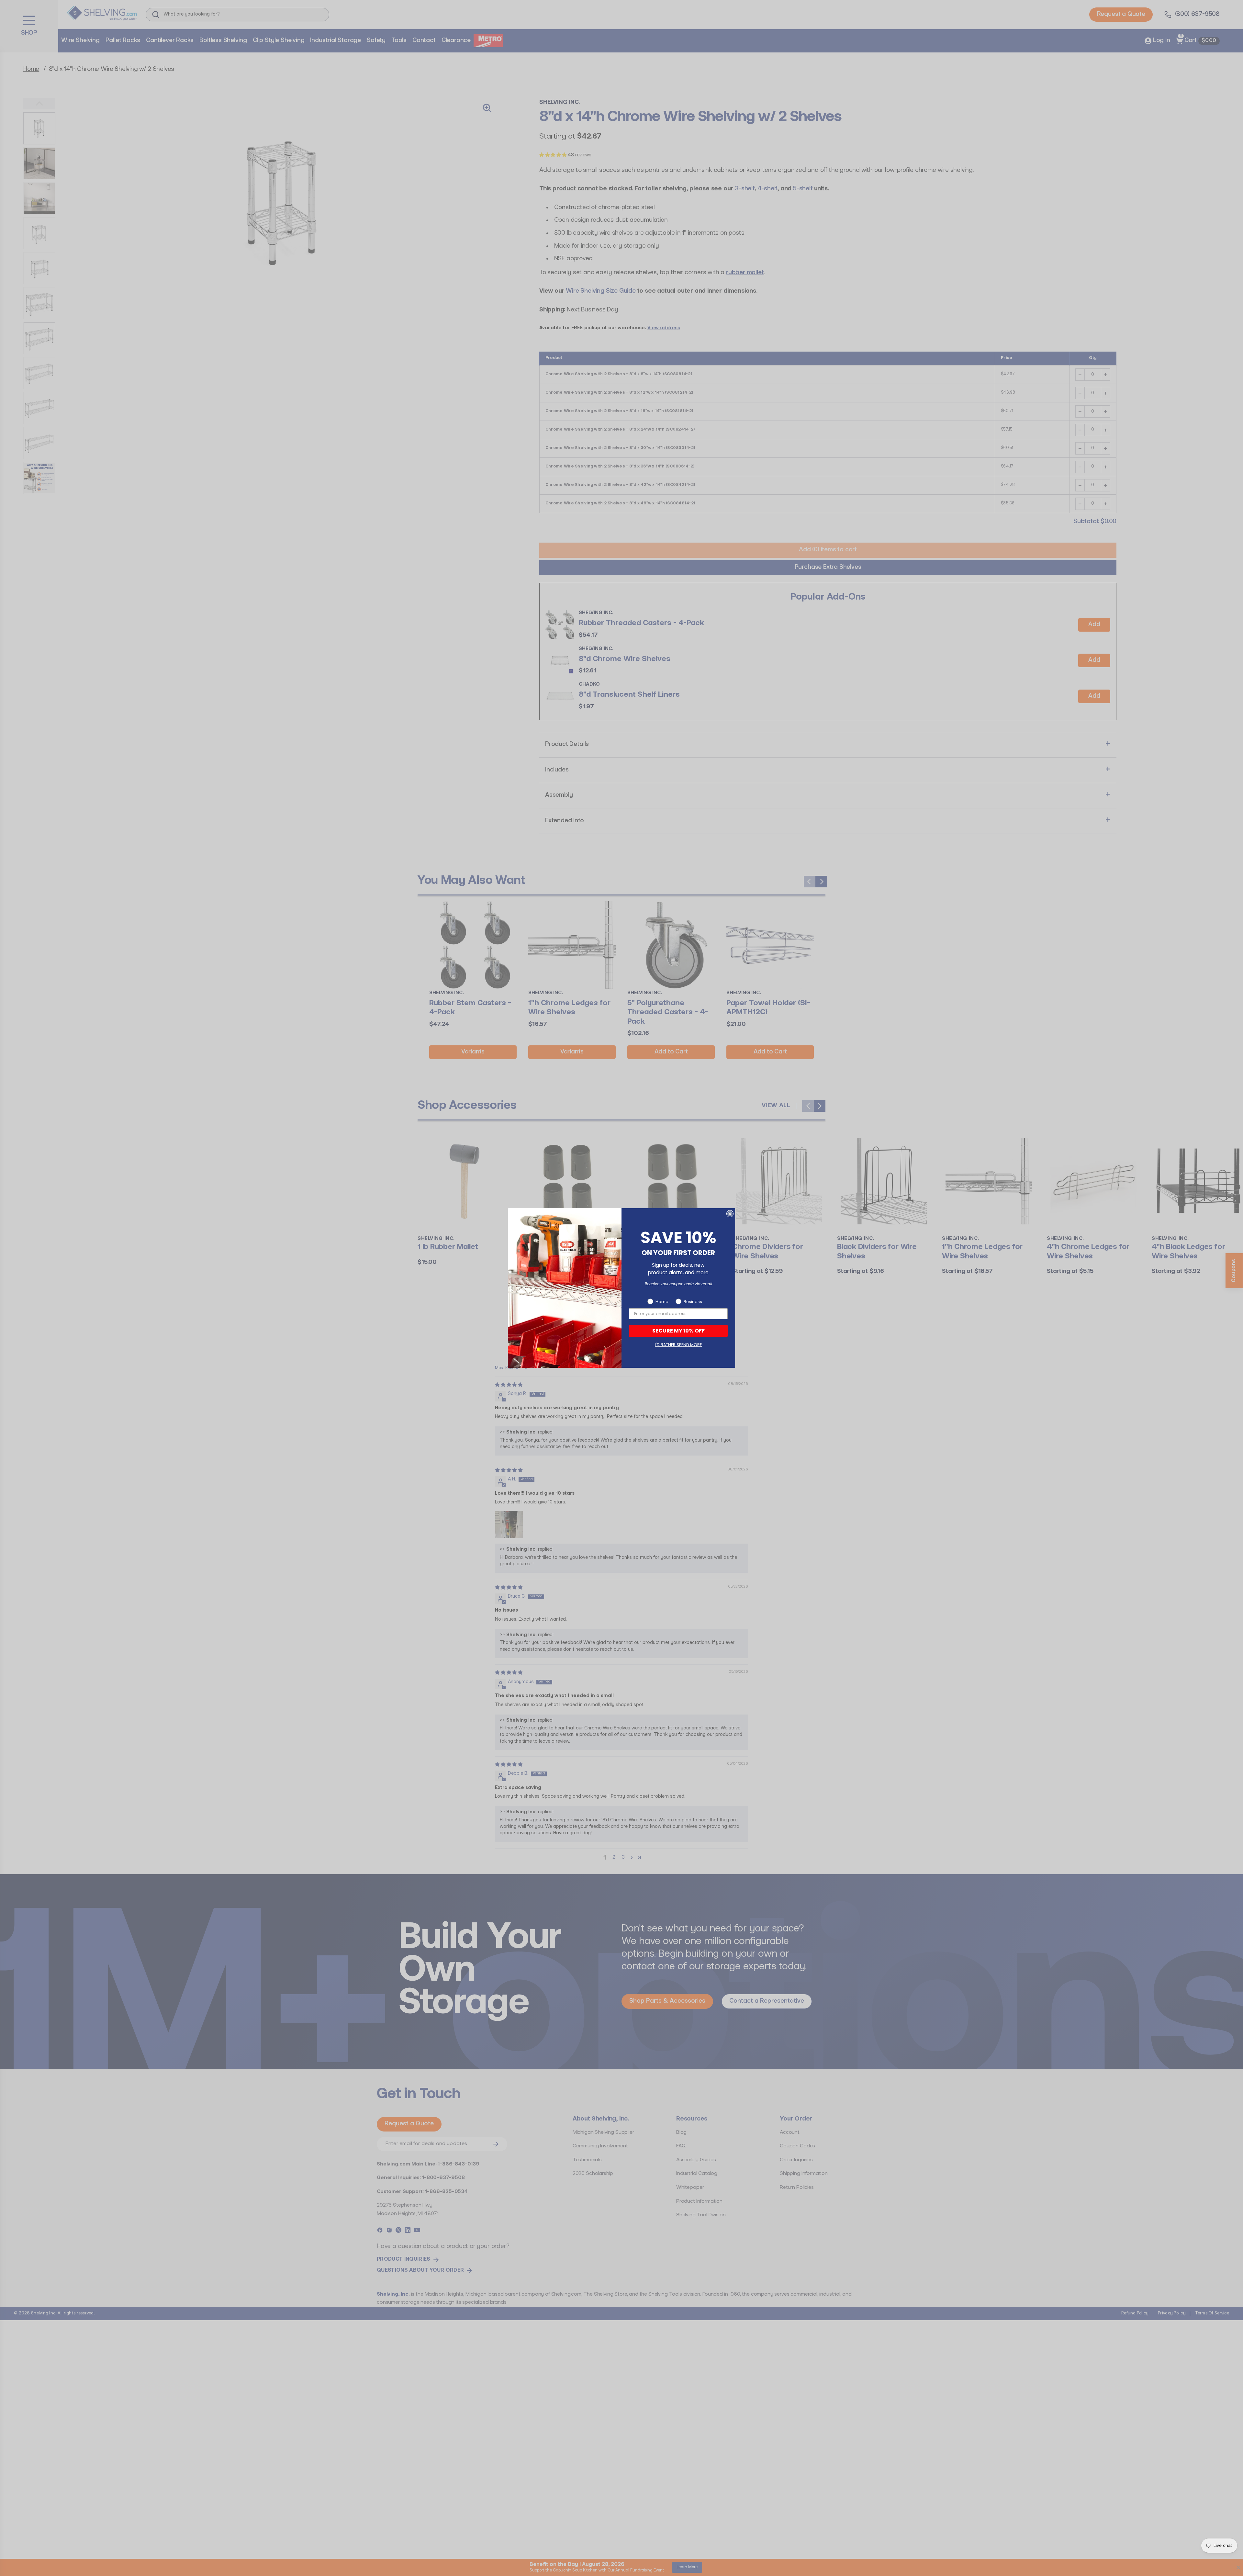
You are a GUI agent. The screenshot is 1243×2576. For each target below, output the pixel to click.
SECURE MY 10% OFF (678, 1331)
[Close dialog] (730, 1214)
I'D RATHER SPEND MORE (678, 1345)
